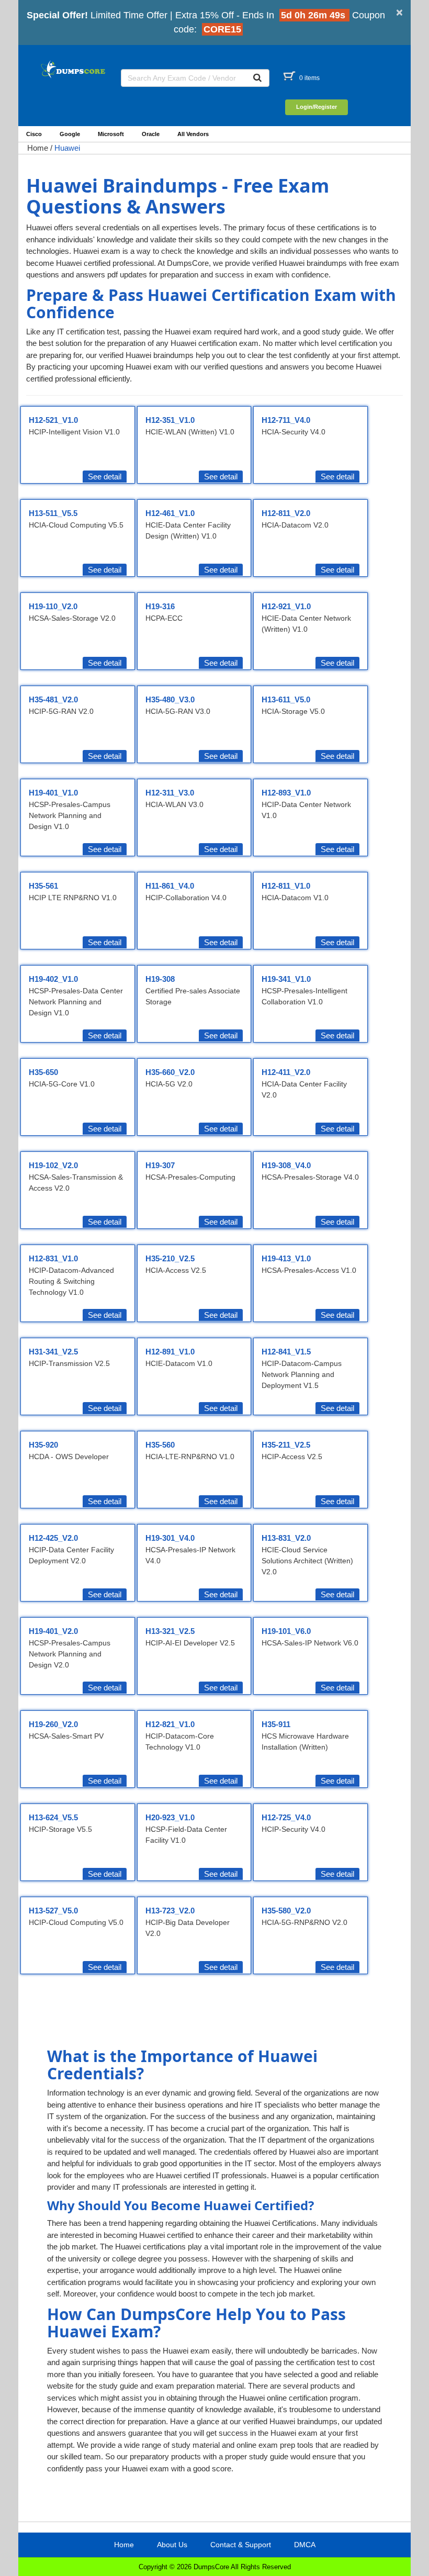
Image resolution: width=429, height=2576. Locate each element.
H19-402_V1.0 (53, 979)
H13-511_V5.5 (53, 513)
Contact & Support (241, 2545)
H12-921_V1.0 (286, 606)
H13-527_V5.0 (53, 1911)
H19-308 (160, 979)
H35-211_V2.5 (286, 1445)
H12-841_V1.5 (286, 1352)
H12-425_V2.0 (53, 1538)
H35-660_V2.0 (170, 1072)
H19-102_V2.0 (53, 1165)
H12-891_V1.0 (170, 1352)
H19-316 (160, 606)
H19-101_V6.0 (286, 1631)
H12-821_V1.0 (170, 1724)
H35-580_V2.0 (286, 1911)
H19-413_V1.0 (286, 1258)
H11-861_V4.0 (170, 886)
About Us (172, 2545)
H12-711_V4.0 (286, 420)
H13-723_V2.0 (170, 1911)
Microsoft (111, 134)
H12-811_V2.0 (286, 513)
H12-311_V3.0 (170, 793)
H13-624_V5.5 (53, 1817)
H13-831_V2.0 (286, 1538)
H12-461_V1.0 (170, 513)
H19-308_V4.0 (286, 1165)
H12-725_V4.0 (286, 1817)
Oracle (151, 134)
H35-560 (160, 1445)
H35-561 (43, 886)
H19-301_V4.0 (170, 1538)
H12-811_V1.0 (286, 886)
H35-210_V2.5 (170, 1258)
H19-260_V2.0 (53, 1724)
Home (38, 148)
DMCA (305, 2545)
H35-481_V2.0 (53, 699)
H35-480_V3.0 (170, 699)
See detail (105, 477)
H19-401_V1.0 (53, 793)
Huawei (67, 148)
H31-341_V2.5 (53, 1352)
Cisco (34, 134)
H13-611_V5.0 (286, 699)
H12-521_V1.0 (53, 420)
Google (70, 134)
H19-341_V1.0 (286, 979)
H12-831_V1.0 (53, 1258)
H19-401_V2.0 (53, 1631)
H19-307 (160, 1165)
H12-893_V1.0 (286, 793)
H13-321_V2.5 (170, 1631)
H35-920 (43, 1445)
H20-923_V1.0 (170, 1817)
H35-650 (43, 1072)
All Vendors (193, 134)
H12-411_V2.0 (286, 1072)
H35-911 (276, 1724)
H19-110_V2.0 (53, 606)
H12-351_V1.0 (170, 420)
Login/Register (317, 107)
